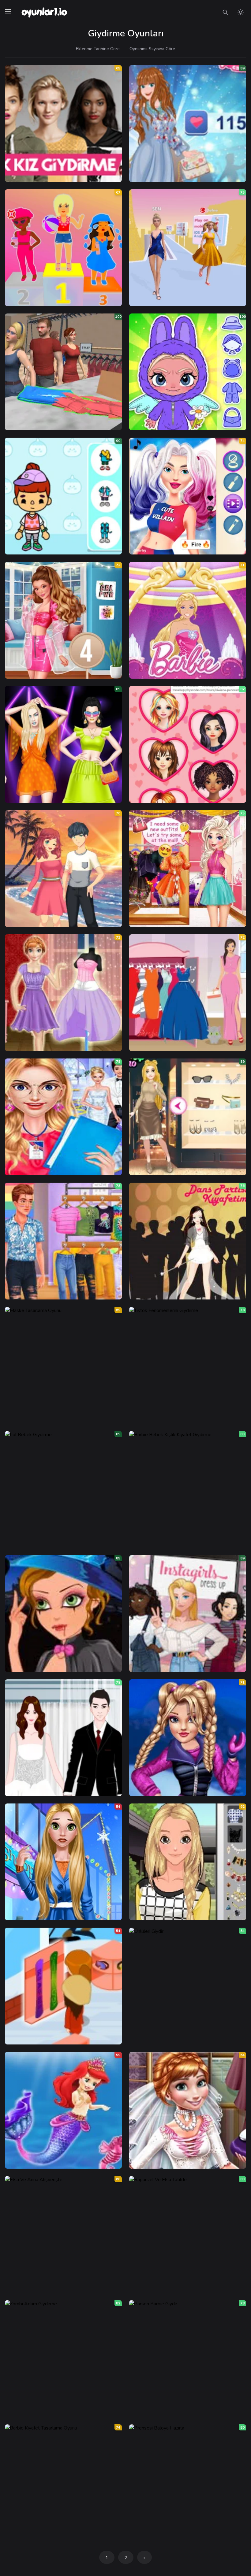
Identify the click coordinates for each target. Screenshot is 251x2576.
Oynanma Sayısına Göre (152, 49)
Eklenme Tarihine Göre (98, 49)
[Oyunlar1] (44, 12)
